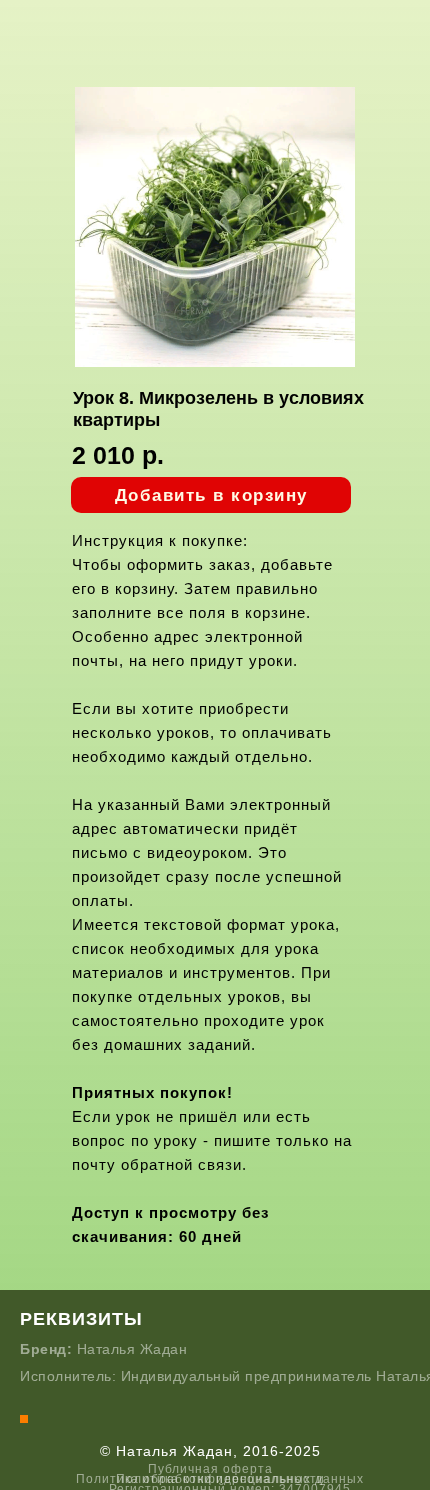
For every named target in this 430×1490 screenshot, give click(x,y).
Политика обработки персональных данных (220, 1479)
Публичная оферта (210, 1469)
